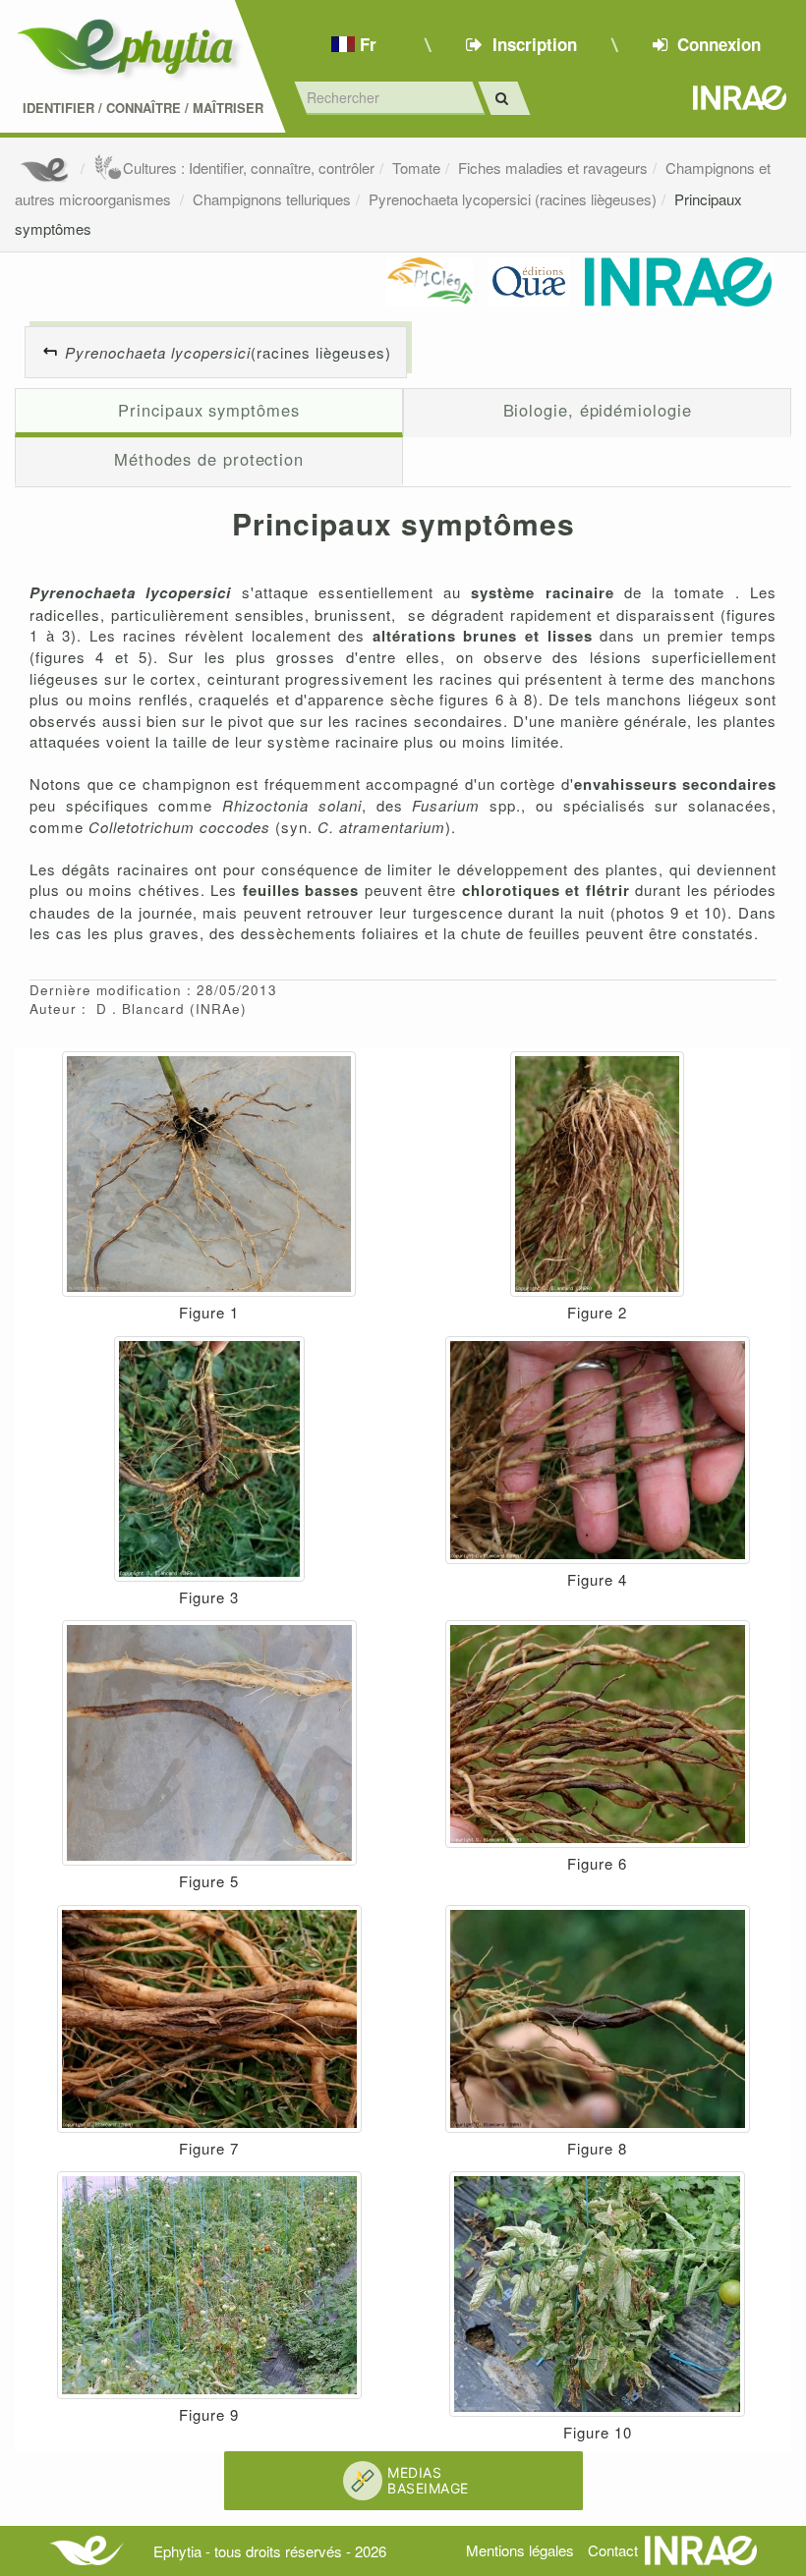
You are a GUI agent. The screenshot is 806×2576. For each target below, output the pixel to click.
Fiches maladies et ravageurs (553, 168)
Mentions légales (520, 2550)
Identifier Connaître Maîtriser (143, 108)
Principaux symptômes (208, 410)
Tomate (416, 168)
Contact (613, 2550)
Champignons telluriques (272, 199)
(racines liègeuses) (228, 352)
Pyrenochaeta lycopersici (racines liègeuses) (513, 199)
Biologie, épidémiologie (598, 410)
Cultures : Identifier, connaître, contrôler (249, 168)
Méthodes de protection (209, 459)
